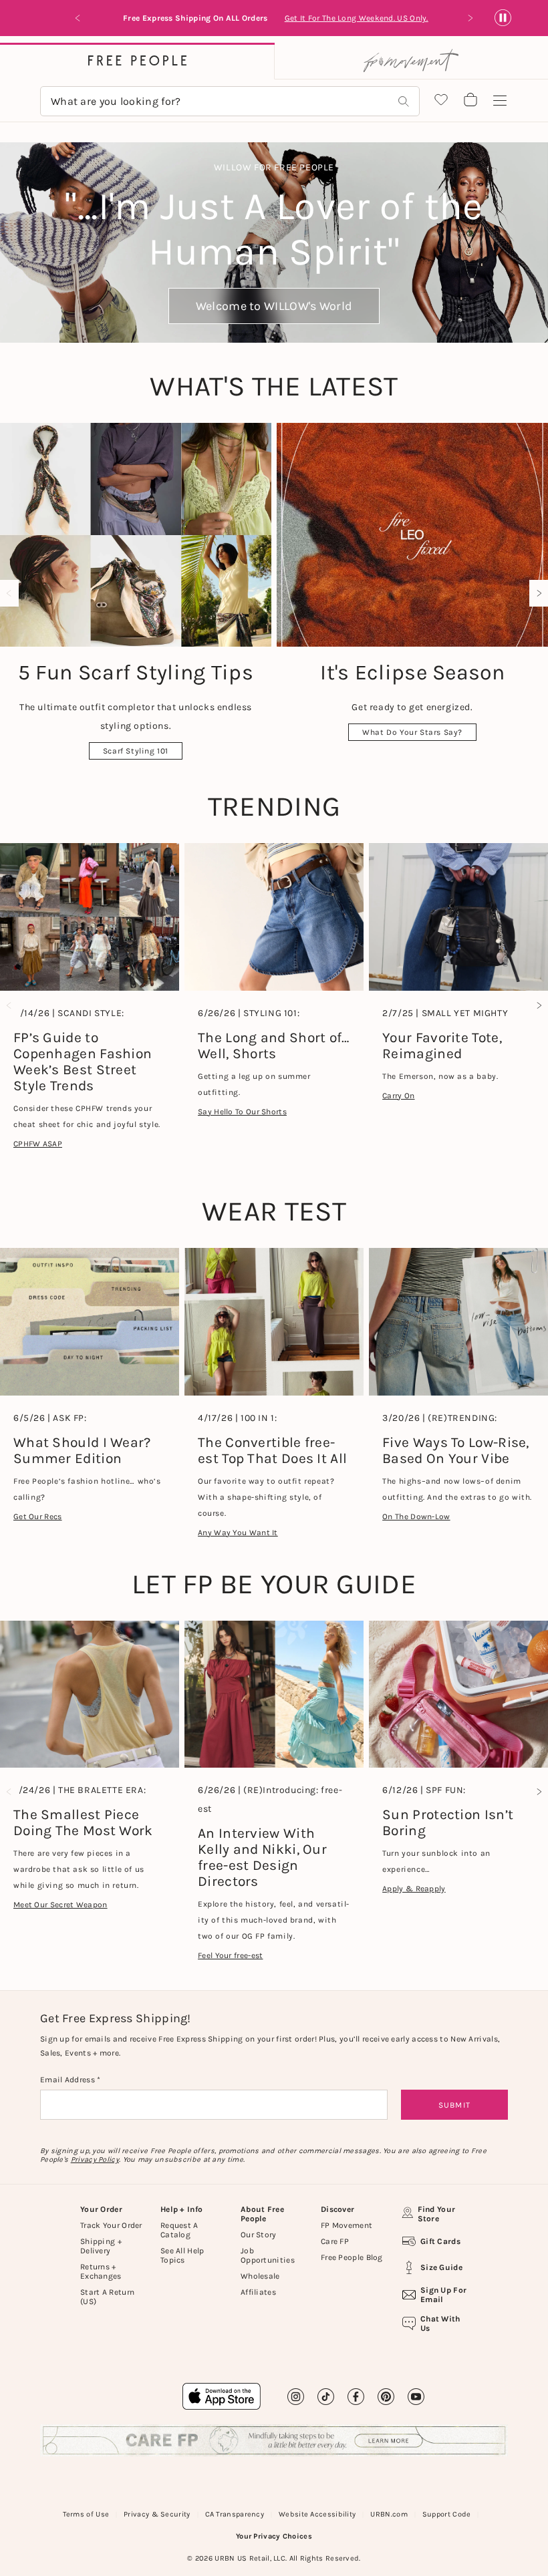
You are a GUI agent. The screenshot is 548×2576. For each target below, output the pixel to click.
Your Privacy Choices (274, 2536)
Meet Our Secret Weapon (60, 1905)
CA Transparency (235, 2514)
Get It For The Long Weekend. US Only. (357, 18)
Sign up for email (443, 2295)
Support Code (447, 2514)
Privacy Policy (95, 2159)
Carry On (398, 1096)
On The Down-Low (416, 1516)
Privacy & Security (157, 2514)
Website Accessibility (317, 2514)
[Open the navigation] (500, 101)
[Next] (536, 593)
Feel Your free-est (230, 1955)
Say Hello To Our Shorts (242, 1112)
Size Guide (441, 2267)
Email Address (68, 2080)
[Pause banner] (503, 18)
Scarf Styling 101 (136, 751)
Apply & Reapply (414, 1889)
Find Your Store (437, 2214)
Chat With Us (440, 2323)
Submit (454, 2105)
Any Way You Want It (238, 1533)
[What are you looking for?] (404, 101)
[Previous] (12, 593)
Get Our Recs (38, 1516)
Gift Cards (440, 2241)
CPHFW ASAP (38, 1144)
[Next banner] (470, 18)
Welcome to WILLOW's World (274, 306)
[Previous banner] (78, 18)
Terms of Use (86, 2514)
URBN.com (389, 2514)
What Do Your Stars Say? (412, 732)
